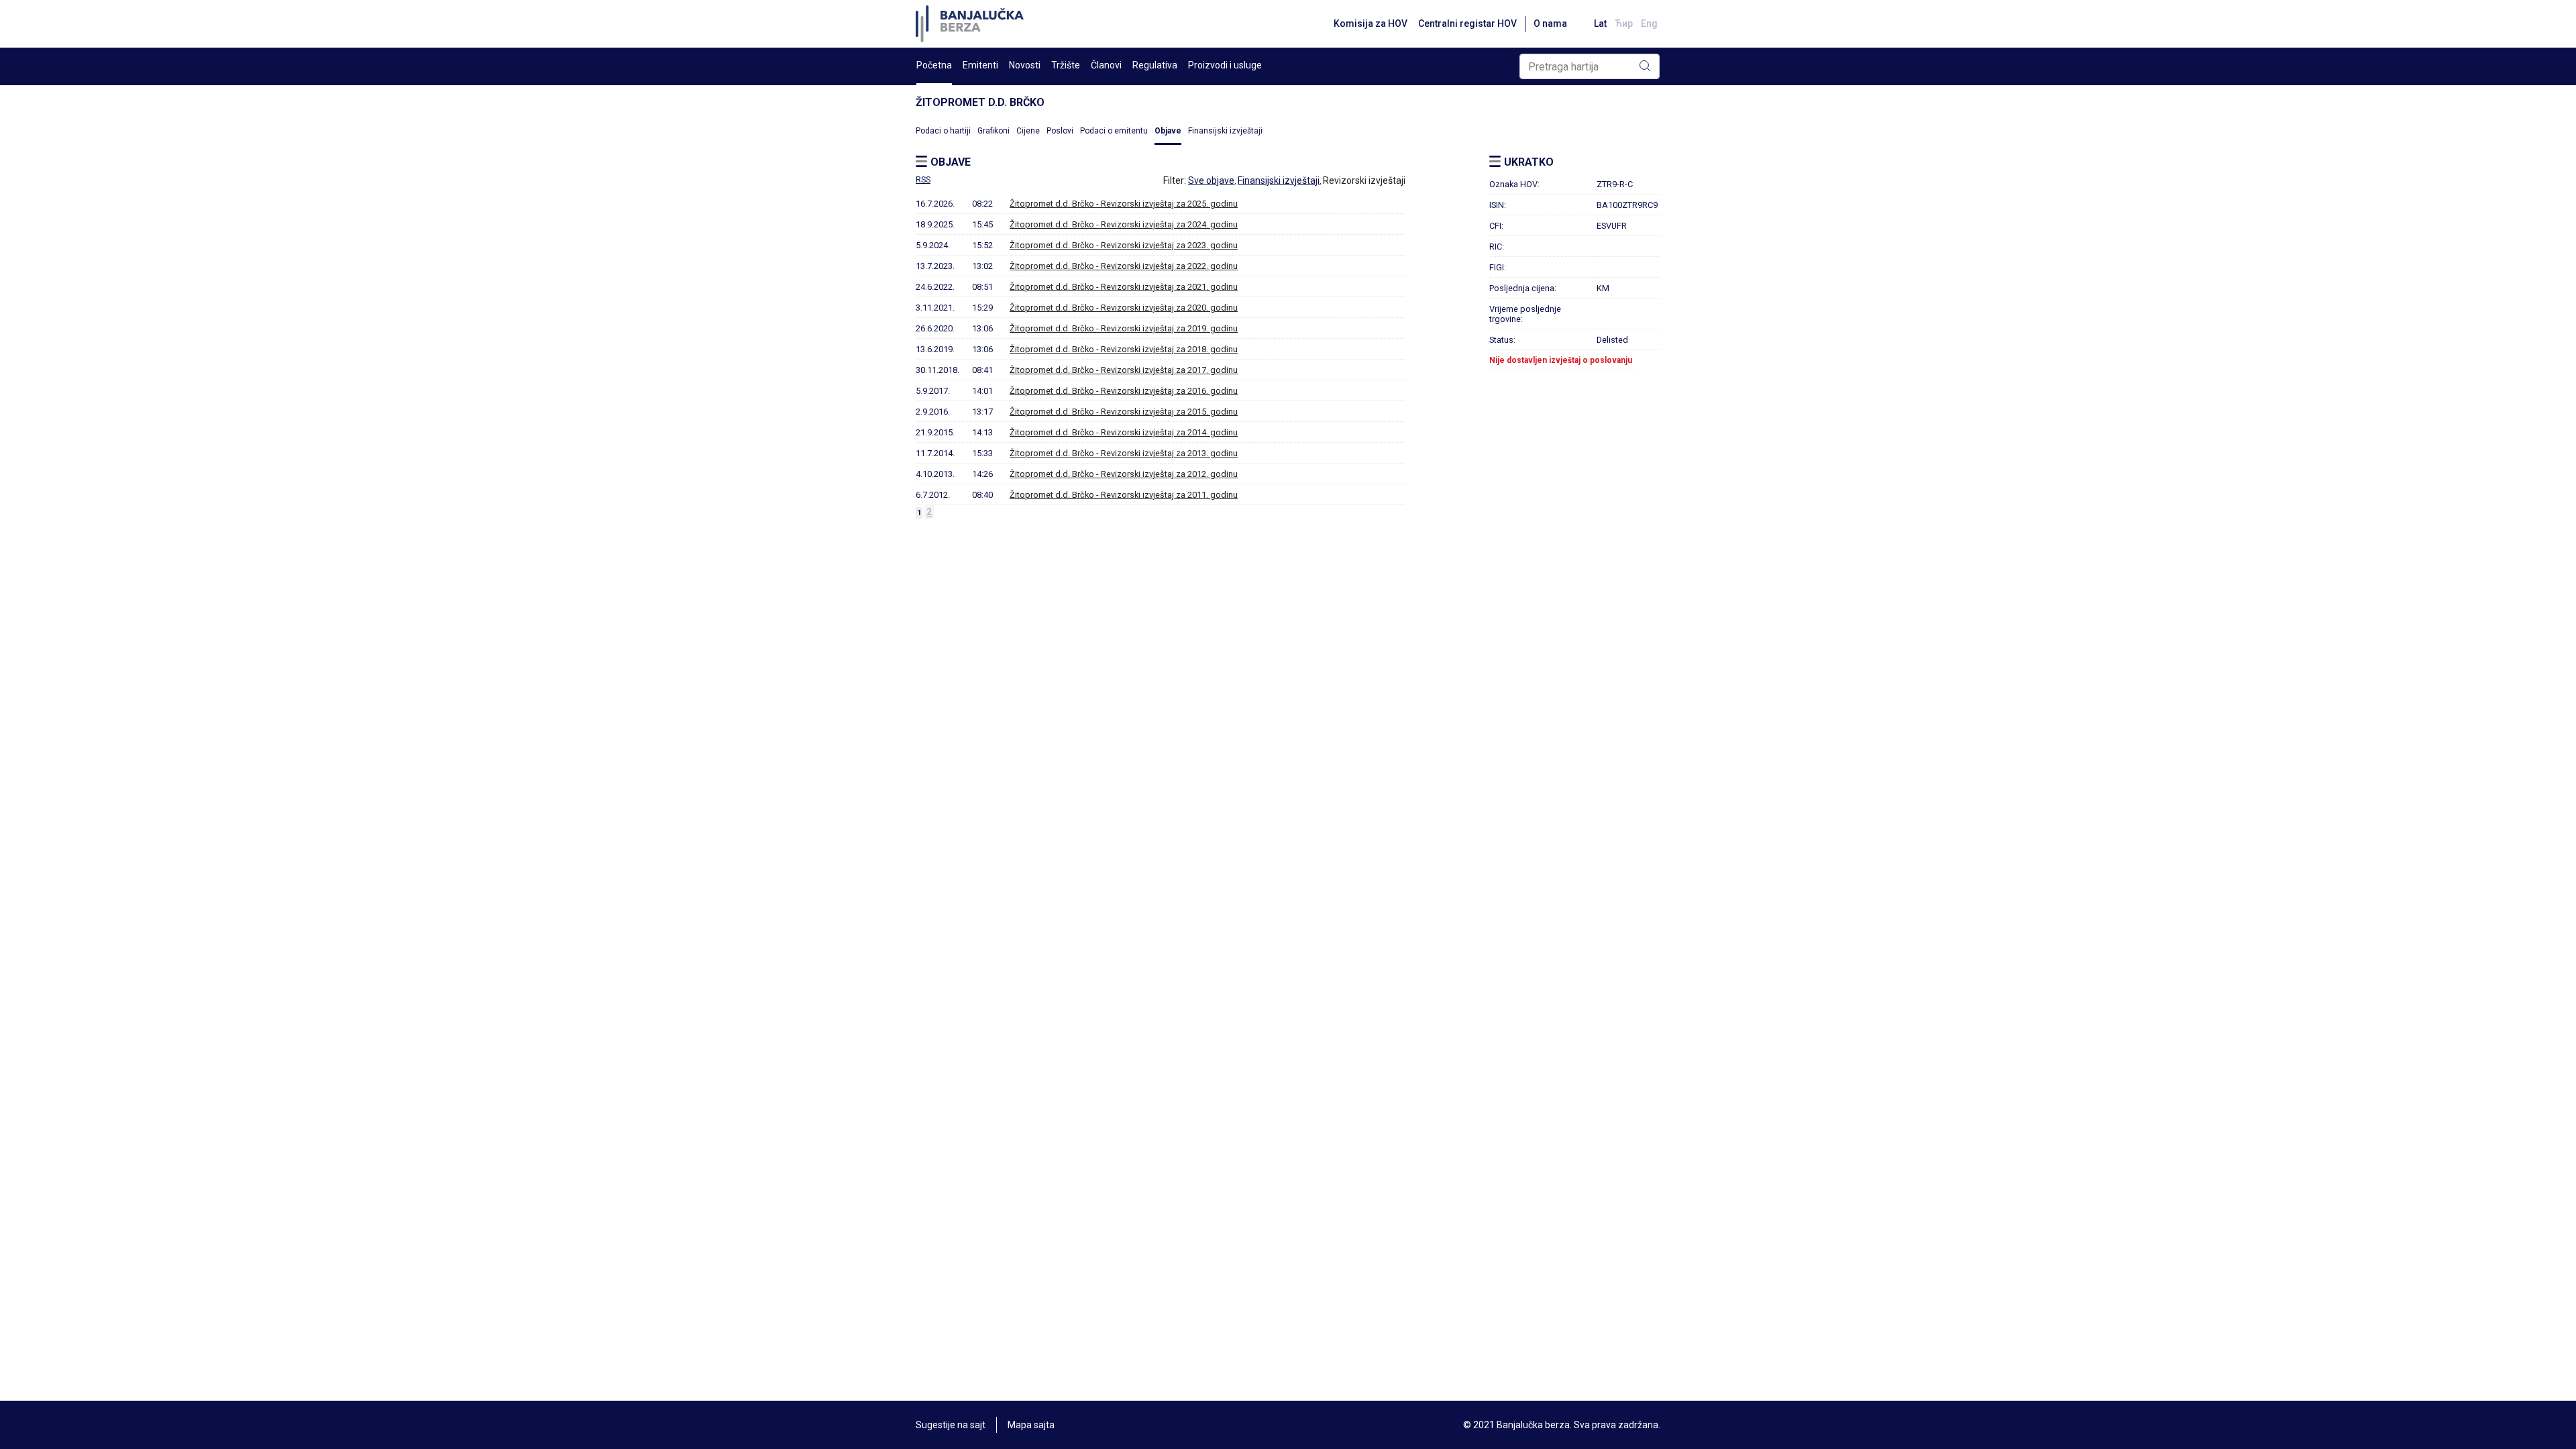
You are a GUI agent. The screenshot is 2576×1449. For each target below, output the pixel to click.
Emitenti (980, 65)
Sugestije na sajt (951, 1425)
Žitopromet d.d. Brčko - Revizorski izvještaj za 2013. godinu (1124, 453)
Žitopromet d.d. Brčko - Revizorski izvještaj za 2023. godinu (1124, 245)
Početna (934, 65)
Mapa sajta (1031, 1425)
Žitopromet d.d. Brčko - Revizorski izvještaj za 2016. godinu (1124, 391)
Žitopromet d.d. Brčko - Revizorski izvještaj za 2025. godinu (1124, 204)
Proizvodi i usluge (1225, 65)
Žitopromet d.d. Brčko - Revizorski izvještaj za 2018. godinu (1124, 349)
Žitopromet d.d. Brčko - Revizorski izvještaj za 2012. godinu (1124, 474)
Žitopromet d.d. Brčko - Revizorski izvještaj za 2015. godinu (1124, 412)
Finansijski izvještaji (1225, 131)
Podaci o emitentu (1114, 131)
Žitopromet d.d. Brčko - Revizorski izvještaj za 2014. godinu (1124, 432)
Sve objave (1211, 180)
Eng (1649, 23)
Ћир (1624, 23)
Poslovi (1060, 131)
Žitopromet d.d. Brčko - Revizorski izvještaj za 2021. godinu (1124, 287)
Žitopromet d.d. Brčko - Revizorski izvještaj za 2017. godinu (1124, 370)
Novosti (1025, 65)
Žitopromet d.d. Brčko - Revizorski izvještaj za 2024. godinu (1124, 224)
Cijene (1028, 131)
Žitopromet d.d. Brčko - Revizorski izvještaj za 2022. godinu (1124, 266)
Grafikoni (994, 131)
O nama (1550, 23)
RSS (923, 180)
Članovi (1106, 65)
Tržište (1066, 65)
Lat (1600, 23)
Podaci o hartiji (943, 131)
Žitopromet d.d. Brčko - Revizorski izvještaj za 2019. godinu (1124, 328)
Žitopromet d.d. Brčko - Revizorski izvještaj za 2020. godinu (1124, 308)
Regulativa (1155, 65)
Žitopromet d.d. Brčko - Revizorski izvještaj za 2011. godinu (1124, 495)
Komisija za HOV (1371, 23)
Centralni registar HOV (1467, 23)
